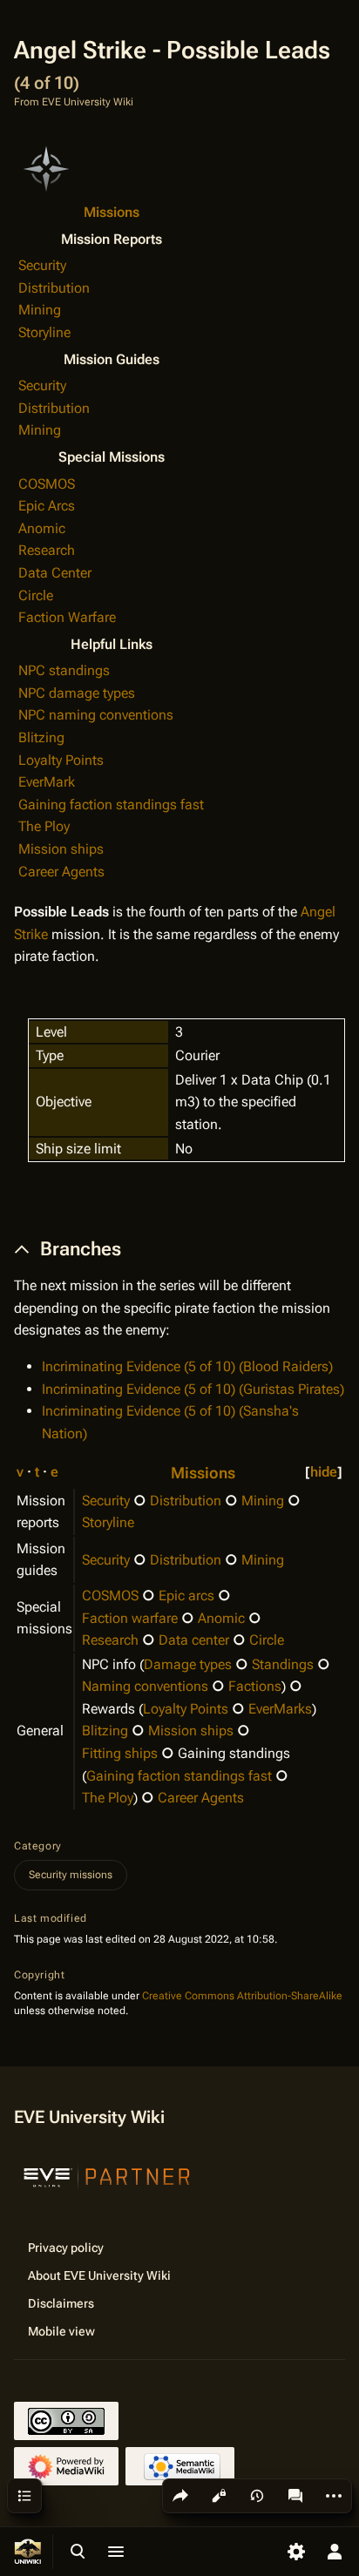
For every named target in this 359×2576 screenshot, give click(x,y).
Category (38, 1846)
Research (47, 550)
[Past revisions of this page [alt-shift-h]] (257, 2496)
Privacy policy (66, 2248)
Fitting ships (120, 1753)
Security (42, 265)
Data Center (55, 573)
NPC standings (64, 670)
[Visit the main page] (28, 2552)
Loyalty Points (61, 760)
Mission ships (61, 849)
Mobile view (61, 2331)
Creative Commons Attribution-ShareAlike (242, 1996)
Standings (283, 1664)
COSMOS (47, 484)
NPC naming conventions (96, 715)
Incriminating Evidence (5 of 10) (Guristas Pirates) (193, 1389)
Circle (36, 595)
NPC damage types (77, 693)
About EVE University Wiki (99, 2275)
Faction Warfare (67, 617)
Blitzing (41, 737)
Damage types (188, 1664)
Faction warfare (130, 1618)
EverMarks (280, 1709)
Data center (194, 1640)
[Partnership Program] (107, 2175)
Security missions (71, 1875)
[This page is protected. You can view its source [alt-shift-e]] (219, 2496)
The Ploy (44, 826)
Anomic (42, 528)
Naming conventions (145, 1686)
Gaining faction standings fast (111, 805)
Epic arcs (186, 1596)
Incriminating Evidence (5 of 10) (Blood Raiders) (187, 1366)
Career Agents (61, 872)
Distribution (54, 288)
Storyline (44, 332)
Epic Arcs (47, 506)
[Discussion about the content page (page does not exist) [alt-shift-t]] (295, 2496)
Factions (255, 1686)
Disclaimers (61, 2303)
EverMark (47, 782)
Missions (112, 212)
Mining (40, 310)
